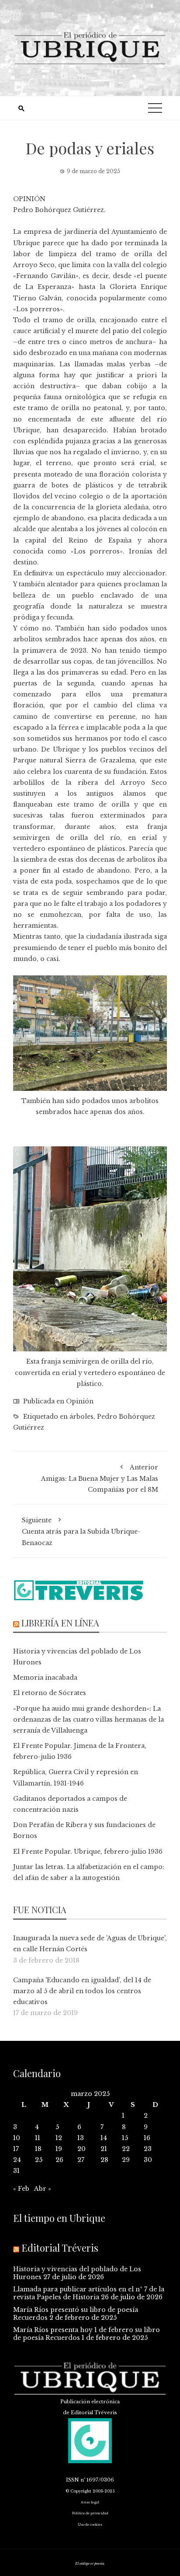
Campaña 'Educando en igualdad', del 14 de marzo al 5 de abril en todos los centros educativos (82, 1991)
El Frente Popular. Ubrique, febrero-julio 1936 (88, 1852)
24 (17, 2160)
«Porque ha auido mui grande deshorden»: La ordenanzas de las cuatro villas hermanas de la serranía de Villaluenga (88, 1720)
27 (81, 2160)
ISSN (73, 2480)
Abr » (43, 2189)
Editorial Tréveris (60, 2248)
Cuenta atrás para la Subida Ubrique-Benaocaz (81, 1531)
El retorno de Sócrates (50, 1693)
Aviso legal (90, 2502)
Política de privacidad (90, 2513)
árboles (81, 1417)
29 (126, 2160)
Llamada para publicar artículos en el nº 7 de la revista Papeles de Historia (89, 2293)
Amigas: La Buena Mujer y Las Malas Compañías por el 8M (100, 1478)
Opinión (80, 1401)
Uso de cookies (90, 2525)
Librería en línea (60, 1623)
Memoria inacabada (45, 1678)
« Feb (21, 2189)
